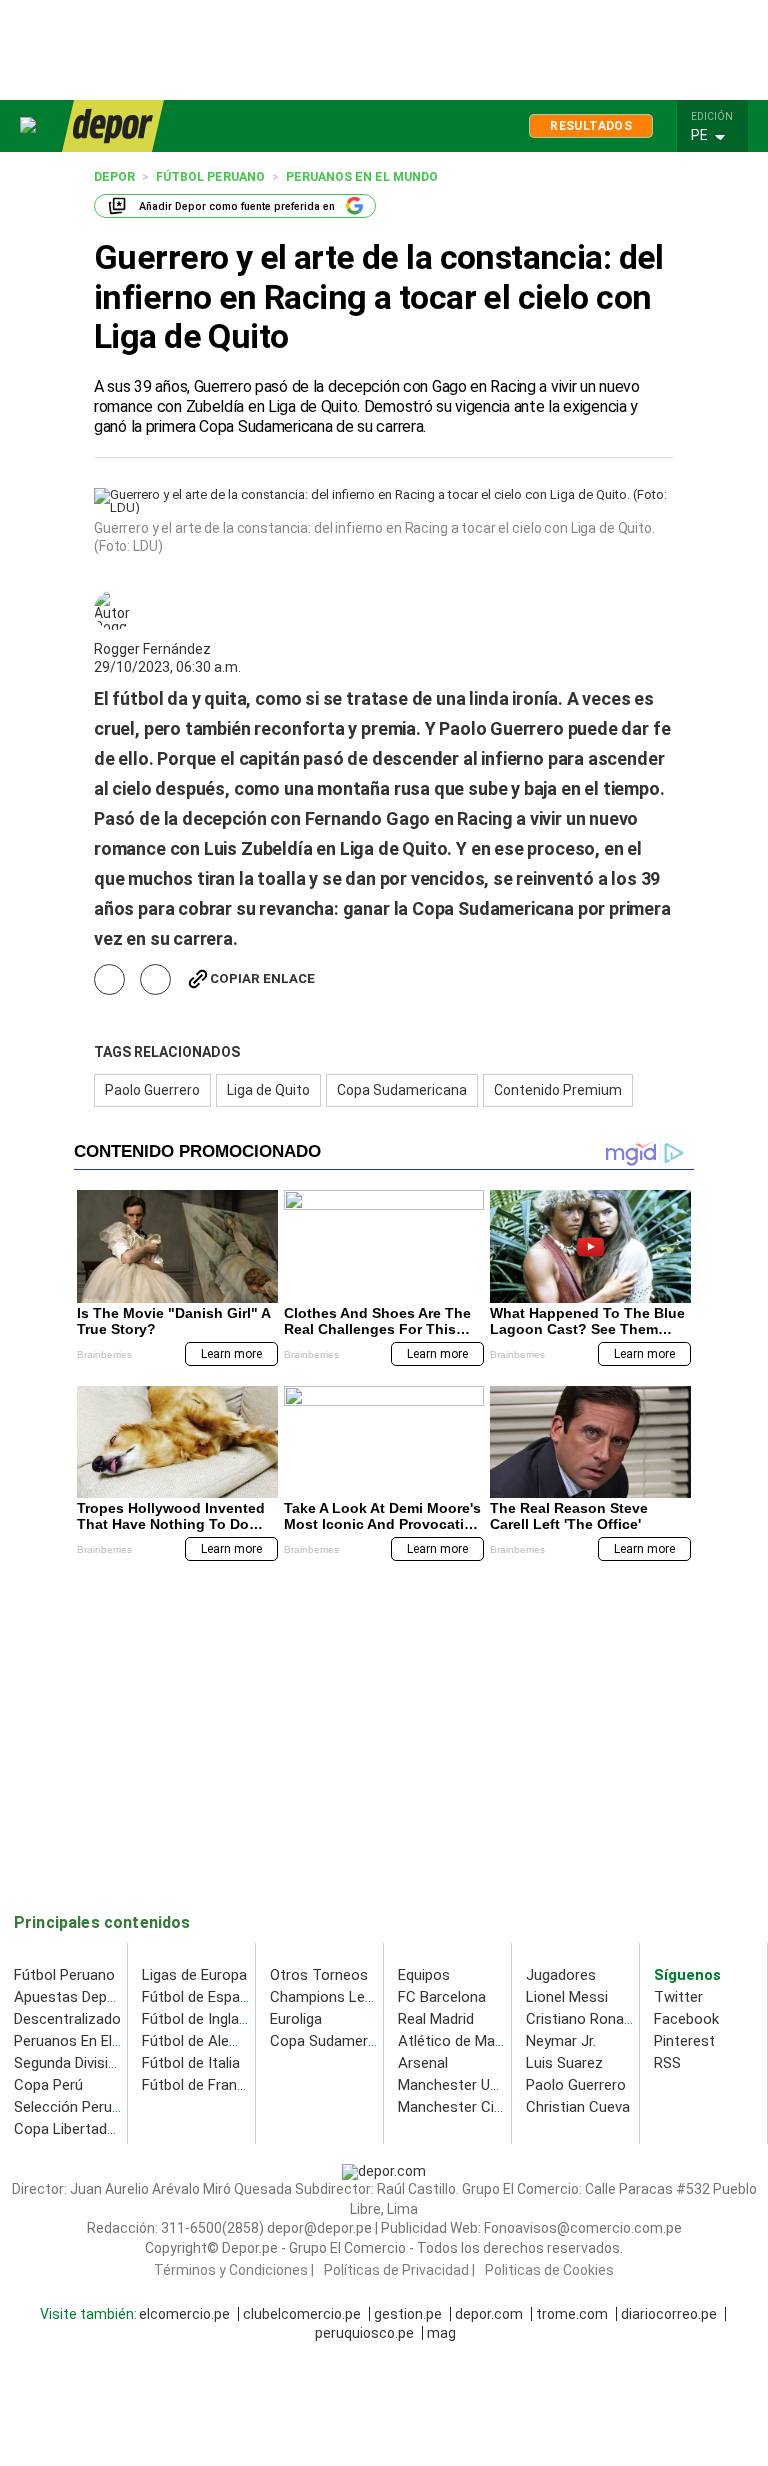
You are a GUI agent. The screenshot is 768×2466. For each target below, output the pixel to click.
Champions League (333, 1997)
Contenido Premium (558, 1090)
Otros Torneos (319, 1975)
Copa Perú (48, 2085)
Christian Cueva (578, 2107)
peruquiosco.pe (364, 2334)
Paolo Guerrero (152, 1090)
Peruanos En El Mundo (87, 2041)
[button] (718, 136)
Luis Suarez (564, 2063)
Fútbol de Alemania (205, 2041)
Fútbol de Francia (199, 2085)
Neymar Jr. (561, 2041)
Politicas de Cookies (549, 2271)
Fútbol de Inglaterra (206, 2019)
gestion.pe (408, 2315)
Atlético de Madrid (458, 2041)
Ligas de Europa (194, 1975)
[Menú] (29, 125)
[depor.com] (113, 126)
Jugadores (561, 1975)
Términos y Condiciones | (234, 2271)
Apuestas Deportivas (83, 1997)
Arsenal (423, 2063)
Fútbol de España (199, 1997)
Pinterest (684, 2041)
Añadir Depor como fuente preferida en (237, 206)
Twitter (678, 1997)
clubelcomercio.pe (302, 2315)
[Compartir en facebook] (109, 979)
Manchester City (452, 2107)
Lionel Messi (567, 1997)
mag (441, 2334)
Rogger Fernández (152, 649)
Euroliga (296, 2019)
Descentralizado (67, 2019)
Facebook (686, 2019)
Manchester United (460, 2085)
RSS (667, 2063)
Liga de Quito (268, 1090)
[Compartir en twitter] (155, 979)
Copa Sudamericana (402, 1090)
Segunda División (69, 2063)
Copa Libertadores (75, 2129)
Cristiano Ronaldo (585, 2019)
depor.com (489, 2315)
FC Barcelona (442, 1997)
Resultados (591, 126)
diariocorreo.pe (669, 2315)
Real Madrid (436, 2019)
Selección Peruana (75, 2107)
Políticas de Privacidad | (399, 2271)
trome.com (572, 2315)
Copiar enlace (262, 978)
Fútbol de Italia (191, 2063)
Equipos (424, 1975)
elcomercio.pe (184, 2315)
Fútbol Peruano (64, 1975)
